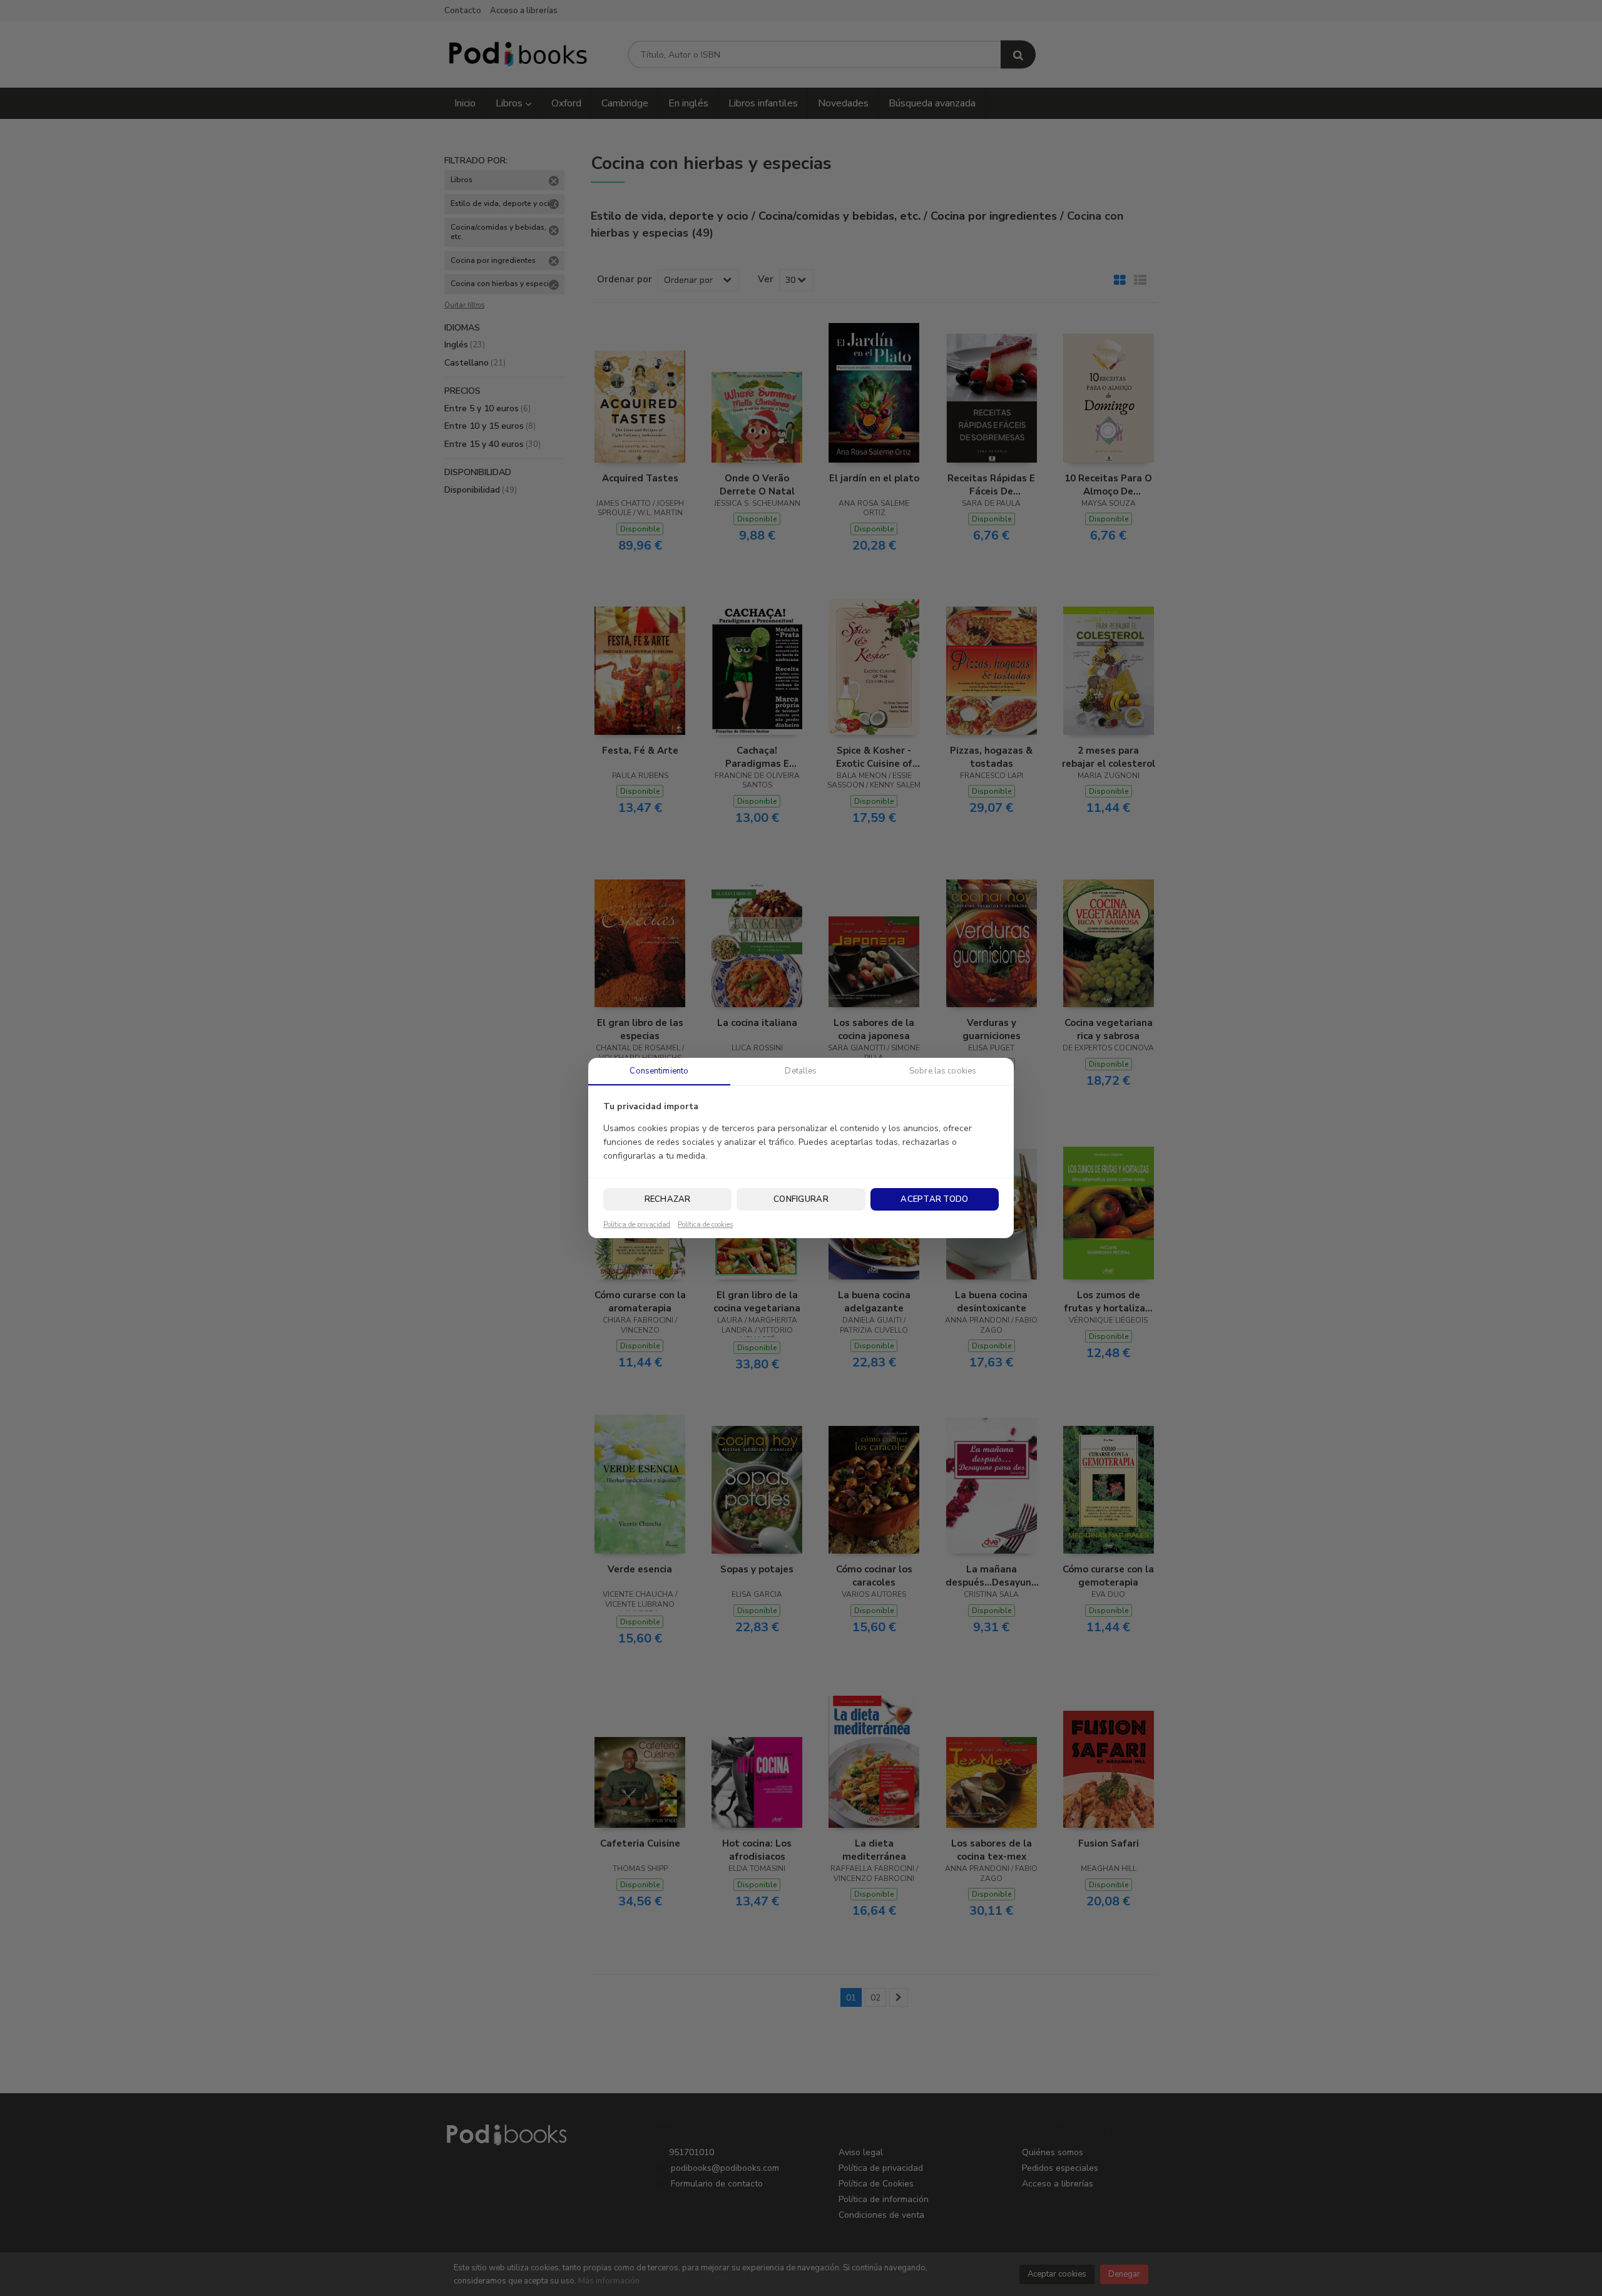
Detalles (801, 1071)
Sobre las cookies (943, 1071)
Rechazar (668, 1199)
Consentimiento (659, 1071)
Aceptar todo (934, 1199)
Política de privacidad (637, 1225)
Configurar (801, 1199)
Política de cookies (705, 1225)
